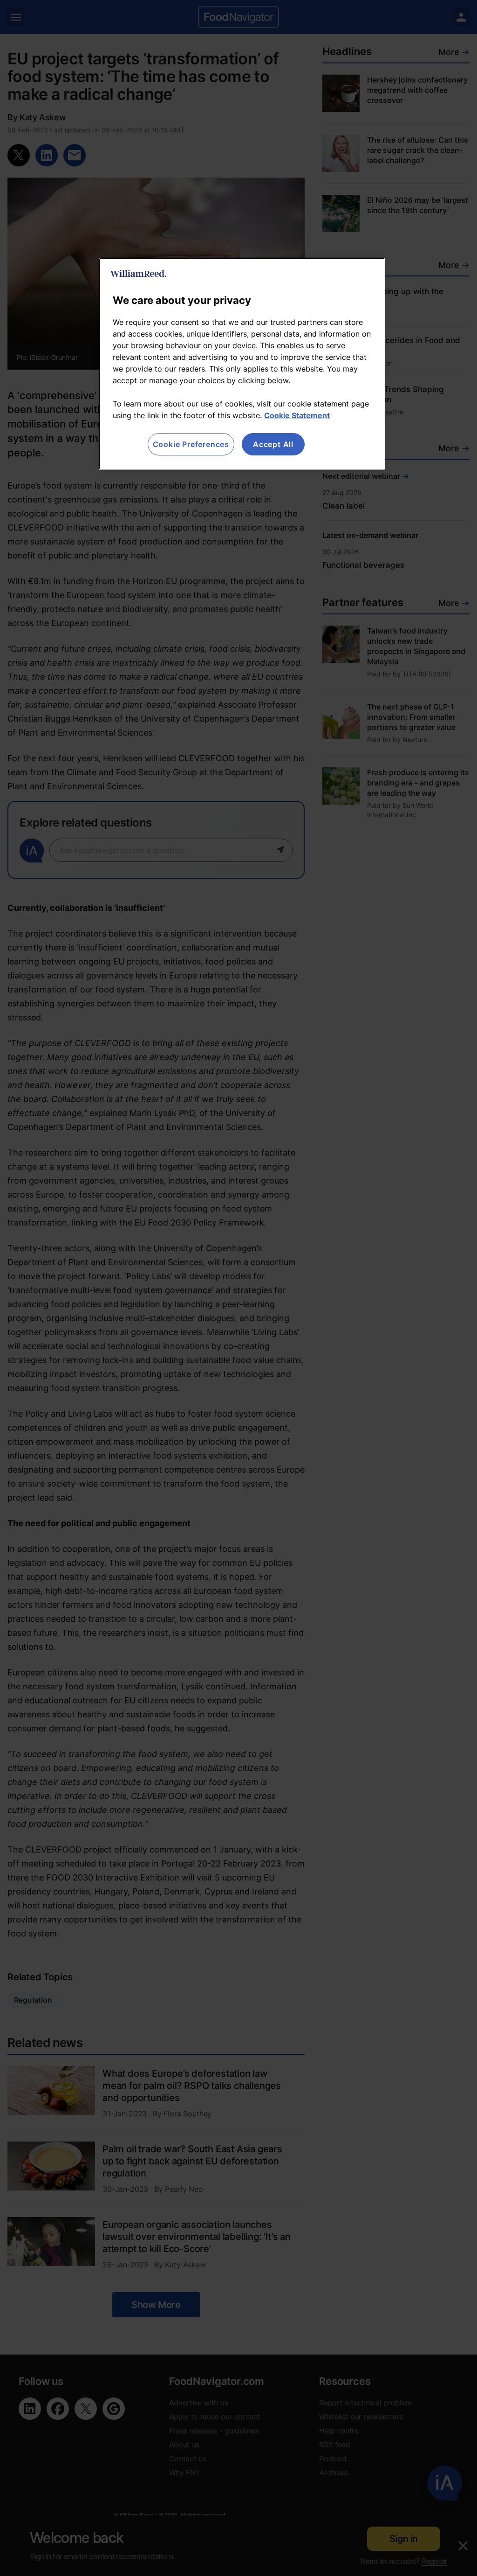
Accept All (273, 444)
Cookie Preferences (191, 444)
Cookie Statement (297, 415)
